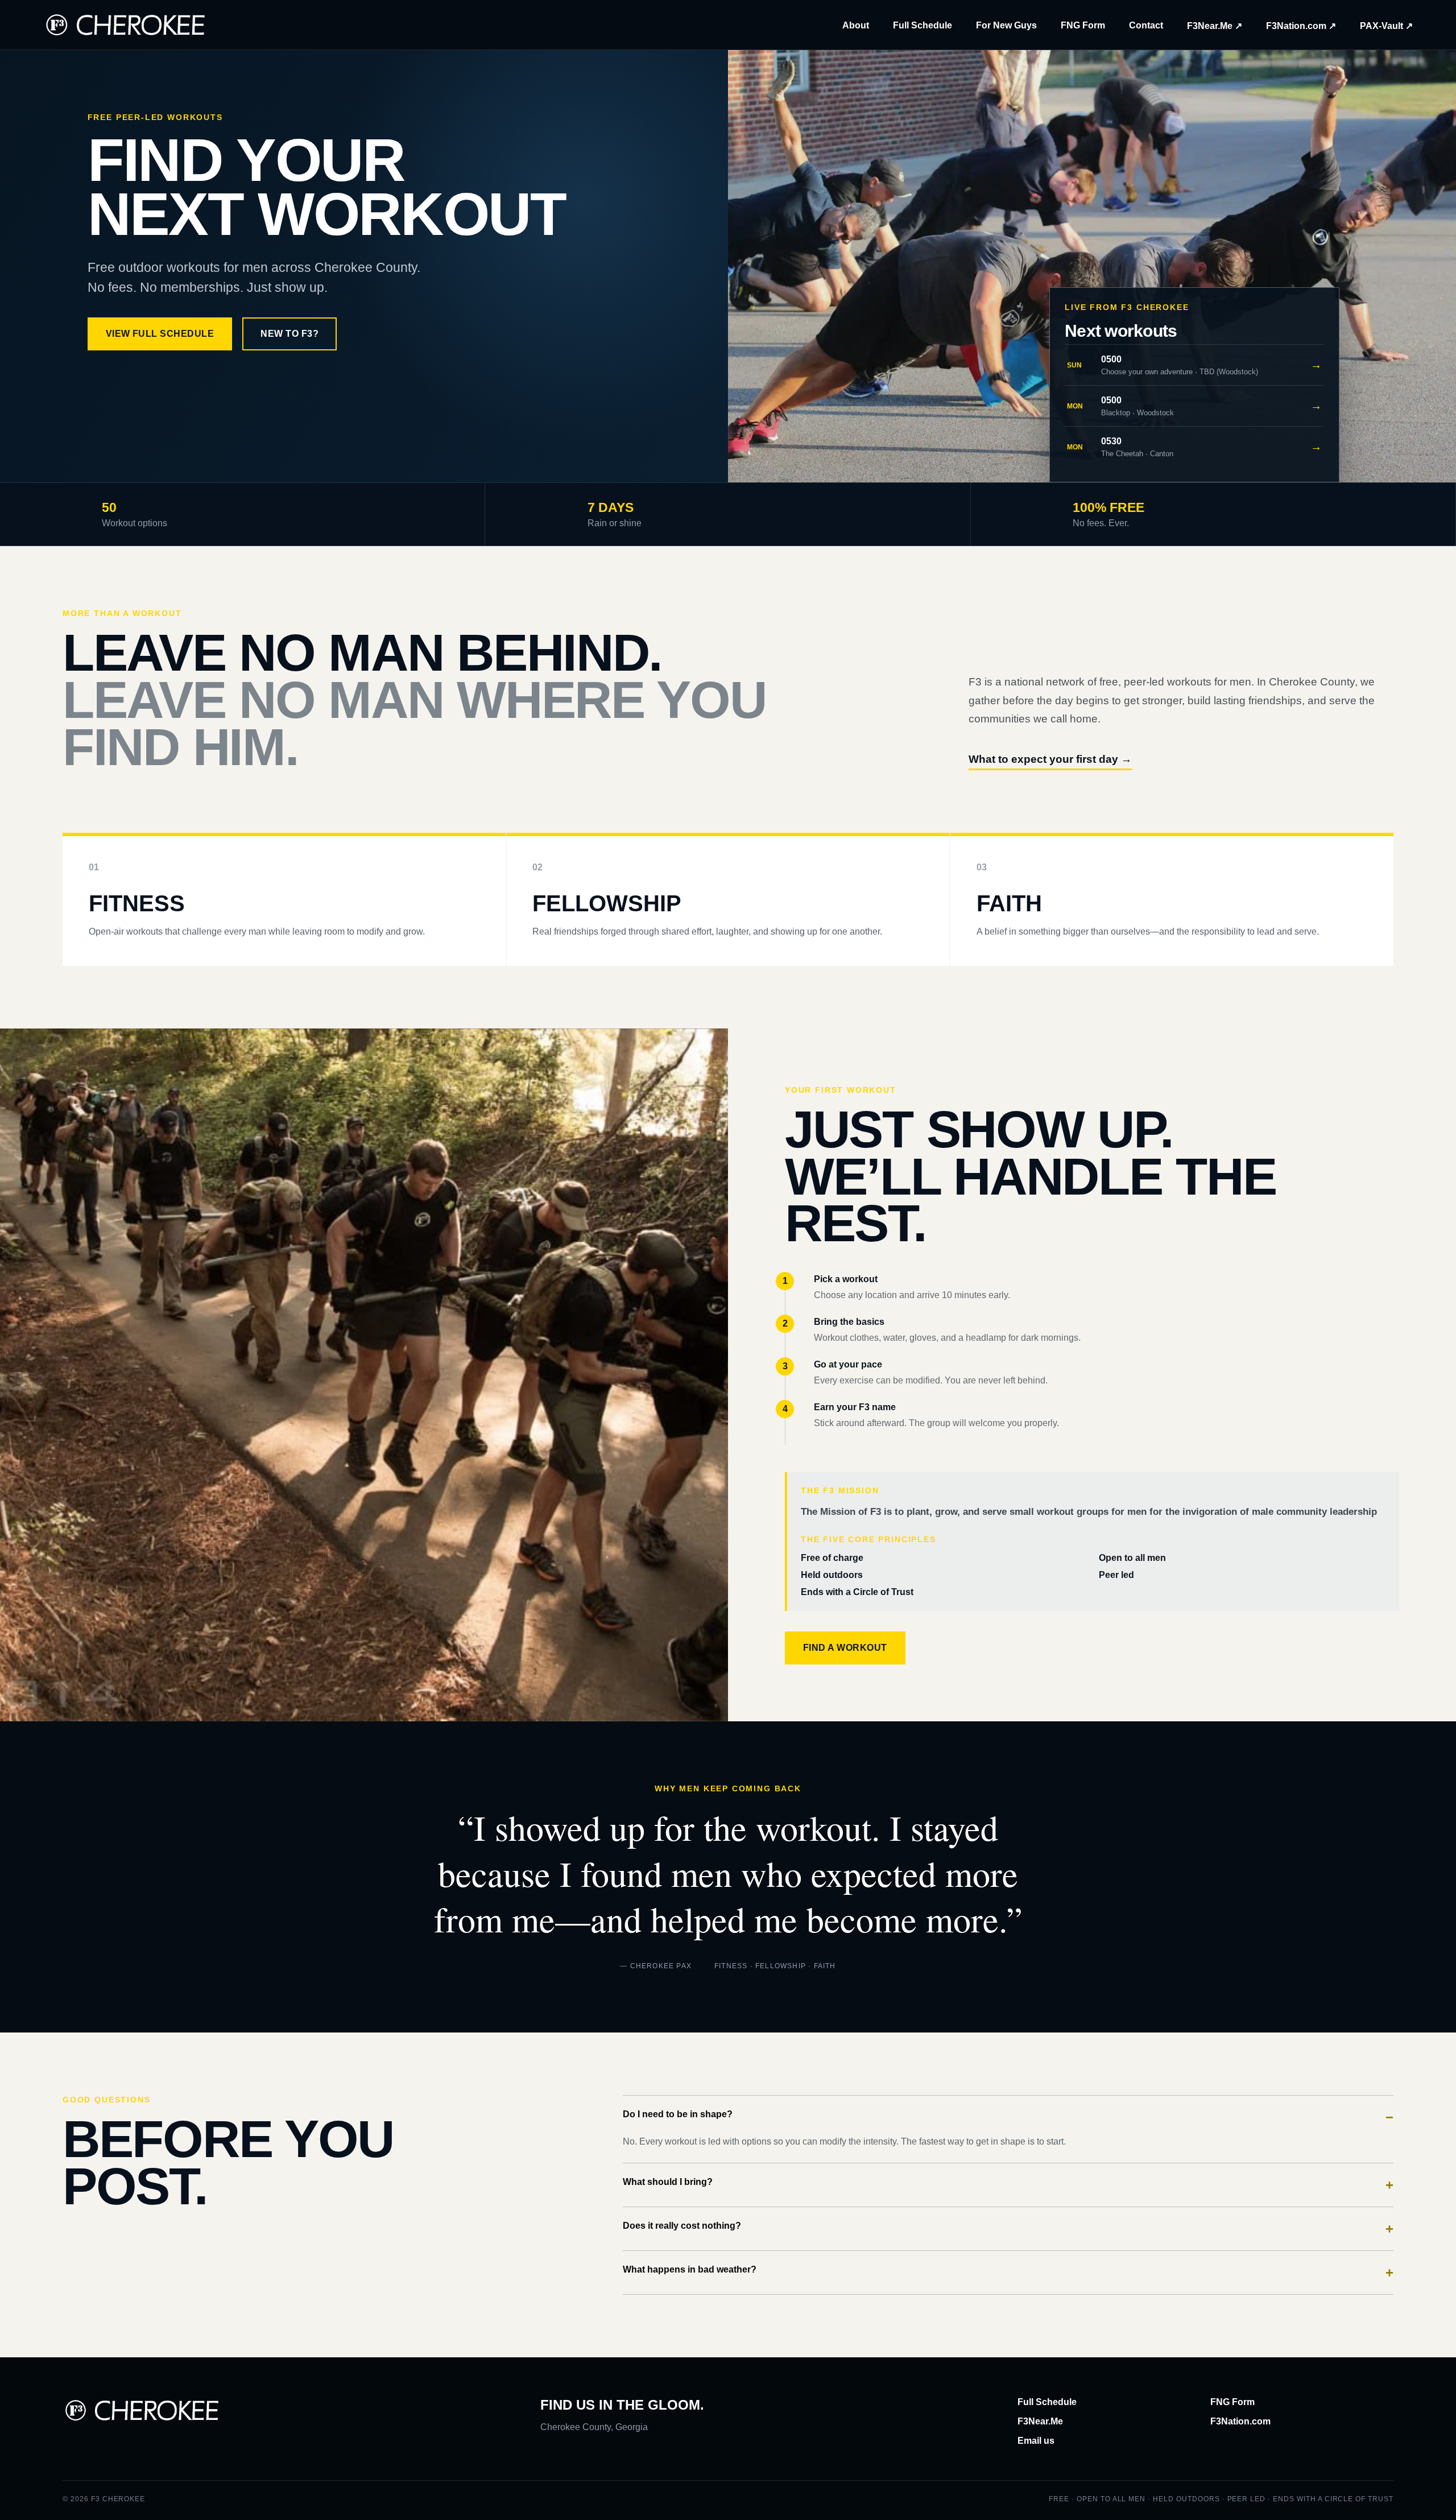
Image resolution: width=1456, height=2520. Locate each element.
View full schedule (160, 334)
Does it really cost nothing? (1008, 2228)
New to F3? (289, 334)
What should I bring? (1008, 2185)
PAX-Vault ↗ (1386, 26)
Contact (1146, 25)
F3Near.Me (1040, 2421)
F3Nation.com (1240, 2421)
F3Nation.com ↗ (1301, 26)
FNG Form (1083, 25)
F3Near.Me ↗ (1215, 26)
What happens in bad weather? (1008, 2272)
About (856, 25)
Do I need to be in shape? (1008, 2117)
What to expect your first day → (1050, 759)
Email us (1036, 2441)
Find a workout (845, 1648)
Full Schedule (923, 25)
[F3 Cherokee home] (126, 25)
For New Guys (1006, 25)
